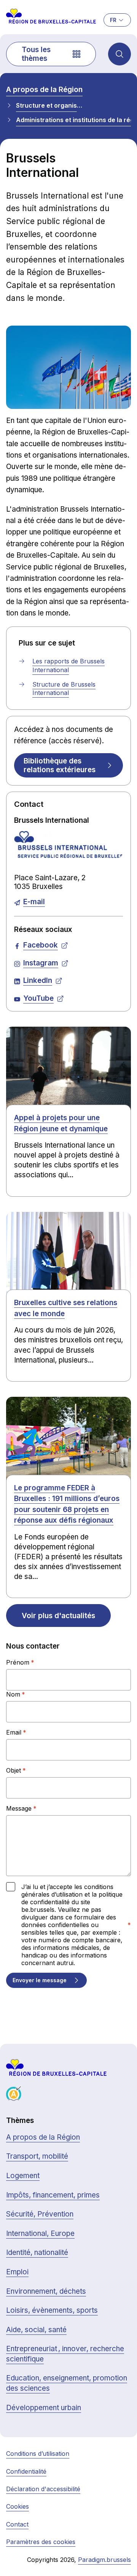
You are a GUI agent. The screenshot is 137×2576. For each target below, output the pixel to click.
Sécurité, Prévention (40, 2214)
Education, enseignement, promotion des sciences (67, 2383)
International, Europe (40, 2233)
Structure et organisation (49, 105)
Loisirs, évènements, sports (52, 2310)
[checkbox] (11, 1887)
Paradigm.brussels (104, 2560)
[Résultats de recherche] (119, 54)
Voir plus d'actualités (58, 1616)
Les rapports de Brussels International (68, 665)
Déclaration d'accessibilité (43, 2489)
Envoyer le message (40, 1980)
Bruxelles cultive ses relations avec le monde (66, 1308)
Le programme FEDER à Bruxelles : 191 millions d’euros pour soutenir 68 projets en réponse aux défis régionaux (67, 1504)
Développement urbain (44, 2408)
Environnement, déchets (46, 2291)
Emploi (17, 2272)
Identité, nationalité (37, 2252)
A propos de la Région (44, 90)
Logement (23, 2176)
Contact (17, 2524)
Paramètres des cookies (41, 2542)
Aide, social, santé (36, 2330)
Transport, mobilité (37, 2156)
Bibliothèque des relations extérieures (60, 765)
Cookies (18, 2506)
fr (113, 20)
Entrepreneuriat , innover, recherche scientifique (65, 2354)
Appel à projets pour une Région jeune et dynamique (61, 1123)
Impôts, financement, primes (53, 2195)
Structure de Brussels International (64, 689)
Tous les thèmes (36, 54)
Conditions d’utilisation (38, 2454)
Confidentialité (26, 2471)
